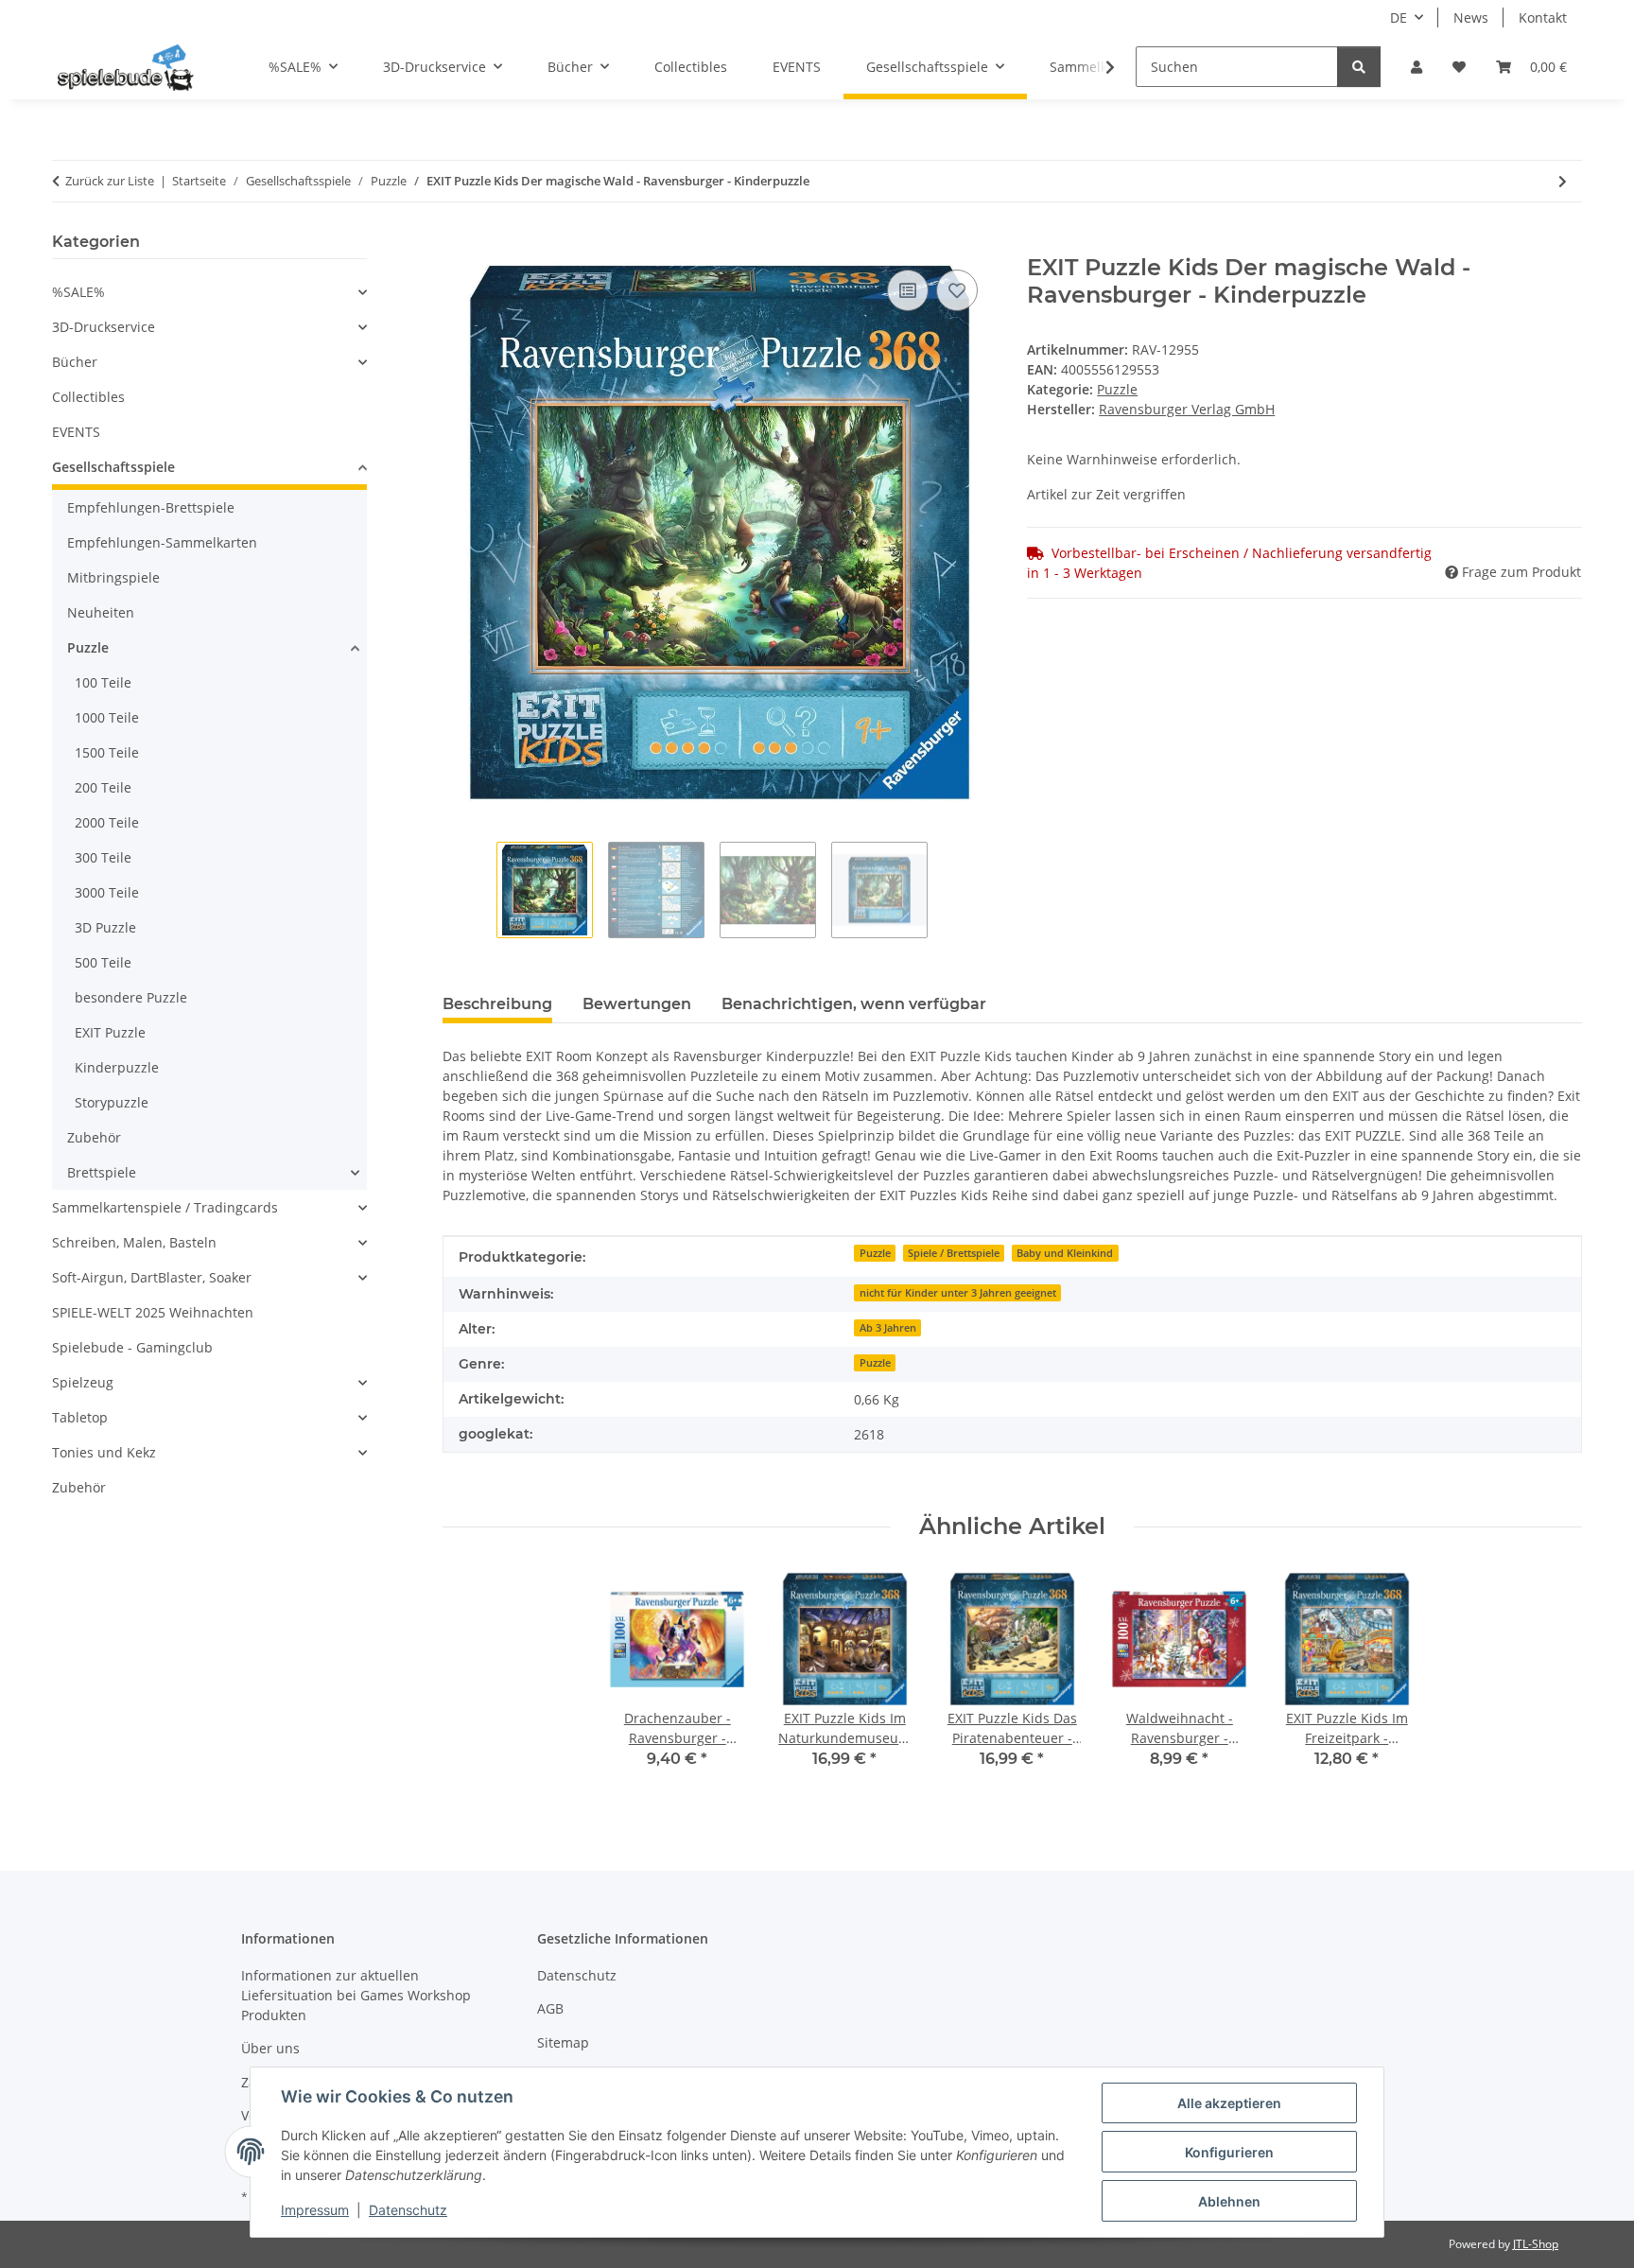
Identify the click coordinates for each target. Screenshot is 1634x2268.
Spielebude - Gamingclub (132, 1347)
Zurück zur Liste (110, 181)
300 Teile (103, 857)
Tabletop (80, 1417)
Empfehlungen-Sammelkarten (162, 542)
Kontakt (1543, 17)
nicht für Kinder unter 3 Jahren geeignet (958, 1293)
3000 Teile (107, 892)
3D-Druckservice (104, 327)
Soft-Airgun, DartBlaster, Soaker (152, 1277)
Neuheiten (101, 612)
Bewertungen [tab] (637, 1004)
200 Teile (103, 787)
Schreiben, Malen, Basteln (134, 1242)
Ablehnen (1229, 2201)
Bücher (75, 362)
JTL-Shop (1536, 2244)
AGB (550, 2008)
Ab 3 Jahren (888, 1328)
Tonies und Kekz (104, 1452)
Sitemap (563, 2042)
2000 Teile (107, 822)
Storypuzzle (112, 1102)
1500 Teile (107, 752)
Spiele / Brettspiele (954, 1253)
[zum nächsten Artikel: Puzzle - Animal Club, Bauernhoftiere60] (1563, 181)
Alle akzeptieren (1229, 2103)
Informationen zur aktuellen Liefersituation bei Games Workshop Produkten (356, 1995)
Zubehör (94, 1137)
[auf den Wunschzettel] (957, 290)
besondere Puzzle (131, 997)
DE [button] (1399, 17)
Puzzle (1117, 389)
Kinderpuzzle (117, 1067)
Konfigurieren (1229, 2152)
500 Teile (103, 962)
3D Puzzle (105, 927)
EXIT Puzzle (110, 1032)
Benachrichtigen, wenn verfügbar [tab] (854, 1004)
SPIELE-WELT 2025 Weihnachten (153, 1312)
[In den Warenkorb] (458, 244)
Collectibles (88, 397)
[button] (1417, 67)
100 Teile (103, 682)
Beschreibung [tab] (497, 1004)
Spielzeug (83, 1382)
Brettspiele (102, 1172)
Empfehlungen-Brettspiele (151, 507)
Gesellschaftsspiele (113, 467)
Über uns (270, 2048)
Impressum (315, 2210)
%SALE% (78, 292)
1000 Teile (107, 717)
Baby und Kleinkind (1065, 1253)
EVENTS (76, 432)
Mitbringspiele (113, 577)
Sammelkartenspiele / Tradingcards (165, 1207)
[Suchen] (1359, 67)
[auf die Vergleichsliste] (908, 290)
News (1471, 17)
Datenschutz (408, 2210)
